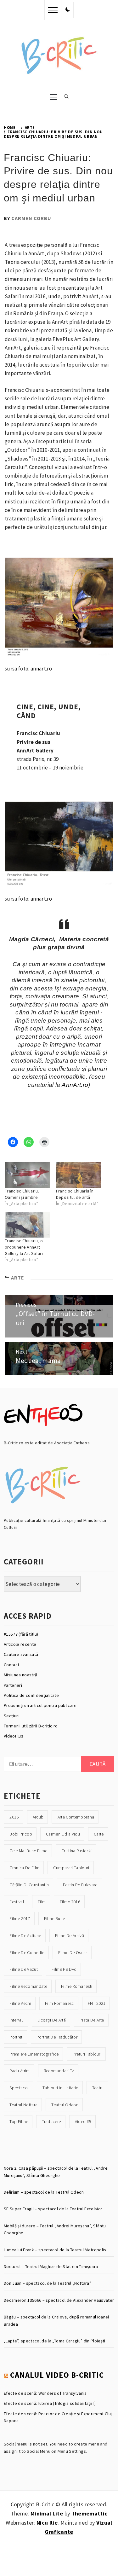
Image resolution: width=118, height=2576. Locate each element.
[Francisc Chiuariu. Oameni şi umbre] (27, 1175)
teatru (98, 2088)
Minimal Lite (47, 2513)
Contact (11, 1665)
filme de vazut (24, 1969)
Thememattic (90, 2513)
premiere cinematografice (34, 2054)
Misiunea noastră (20, 1675)
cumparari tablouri (71, 1868)
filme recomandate (28, 1986)
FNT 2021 (97, 2003)
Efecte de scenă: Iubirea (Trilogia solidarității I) (50, 2403)
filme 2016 (70, 1902)
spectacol (19, 2088)
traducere (51, 2121)
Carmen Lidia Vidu (63, 1834)
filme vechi (20, 2003)
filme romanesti (77, 1986)
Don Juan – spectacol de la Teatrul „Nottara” (48, 2283)
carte (99, 1834)
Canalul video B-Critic (57, 2375)
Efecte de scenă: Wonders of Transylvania (45, 2393)
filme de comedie (27, 1952)
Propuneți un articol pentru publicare (40, 1705)
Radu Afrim (20, 2071)
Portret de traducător (57, 2037)
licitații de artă (52, 2020)
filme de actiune (25, 1935)
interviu (17, 2020)
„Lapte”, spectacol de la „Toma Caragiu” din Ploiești (55, 2341)
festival (17, 1902)
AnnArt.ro (75, 1085)
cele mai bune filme (28, 1851)
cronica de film (24, 1868)
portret (16, 2037)
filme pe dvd (64, 1969)
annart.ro (41, 669)
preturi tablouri (87, 2054)
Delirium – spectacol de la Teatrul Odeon (44, 2192)
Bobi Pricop (21, 1834)
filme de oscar (73, 1952)
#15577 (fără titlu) (21, 1634)
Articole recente (20, 1644)
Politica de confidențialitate (31, 1695)
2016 (14, 1817)
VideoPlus (14, 1736)
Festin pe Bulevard (80, 1885)
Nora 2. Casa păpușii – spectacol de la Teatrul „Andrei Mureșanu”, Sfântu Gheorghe (56, 2172)
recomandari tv (59, 2071)
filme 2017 (20, 1918)
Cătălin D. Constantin (29, 1885)
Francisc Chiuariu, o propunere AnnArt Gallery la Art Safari (24, 1247)
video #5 (83, 2121)
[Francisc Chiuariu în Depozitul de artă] (79, 1175)
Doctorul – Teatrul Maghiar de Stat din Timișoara (51, 2266)
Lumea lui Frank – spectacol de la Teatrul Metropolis (55, 2250)
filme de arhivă (70, 1935)
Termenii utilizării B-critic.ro (31, 1726)
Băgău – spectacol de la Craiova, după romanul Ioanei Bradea (56, 2320)
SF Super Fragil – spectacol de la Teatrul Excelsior (53, 2209)
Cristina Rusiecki (77, 1851)
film (42, 1902)
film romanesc (59, 2003)
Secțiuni (12, 1716)
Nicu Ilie (47, 2523)
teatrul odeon (65, 2105)
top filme (19, 2121)
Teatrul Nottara (23, 2105)
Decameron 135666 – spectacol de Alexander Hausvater (59, 2300)
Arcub (38, 1817)
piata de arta (92, 2020)
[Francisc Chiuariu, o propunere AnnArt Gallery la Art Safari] (27, 1225)
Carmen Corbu (31, 218)
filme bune (54, 1918)
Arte (18, 1278)
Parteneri (13, 1685)
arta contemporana (76, 1817)
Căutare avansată (21, 1654)
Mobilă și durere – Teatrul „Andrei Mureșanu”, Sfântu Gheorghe (55, 2229)
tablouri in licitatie (60, 2088)
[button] (68, 10)
